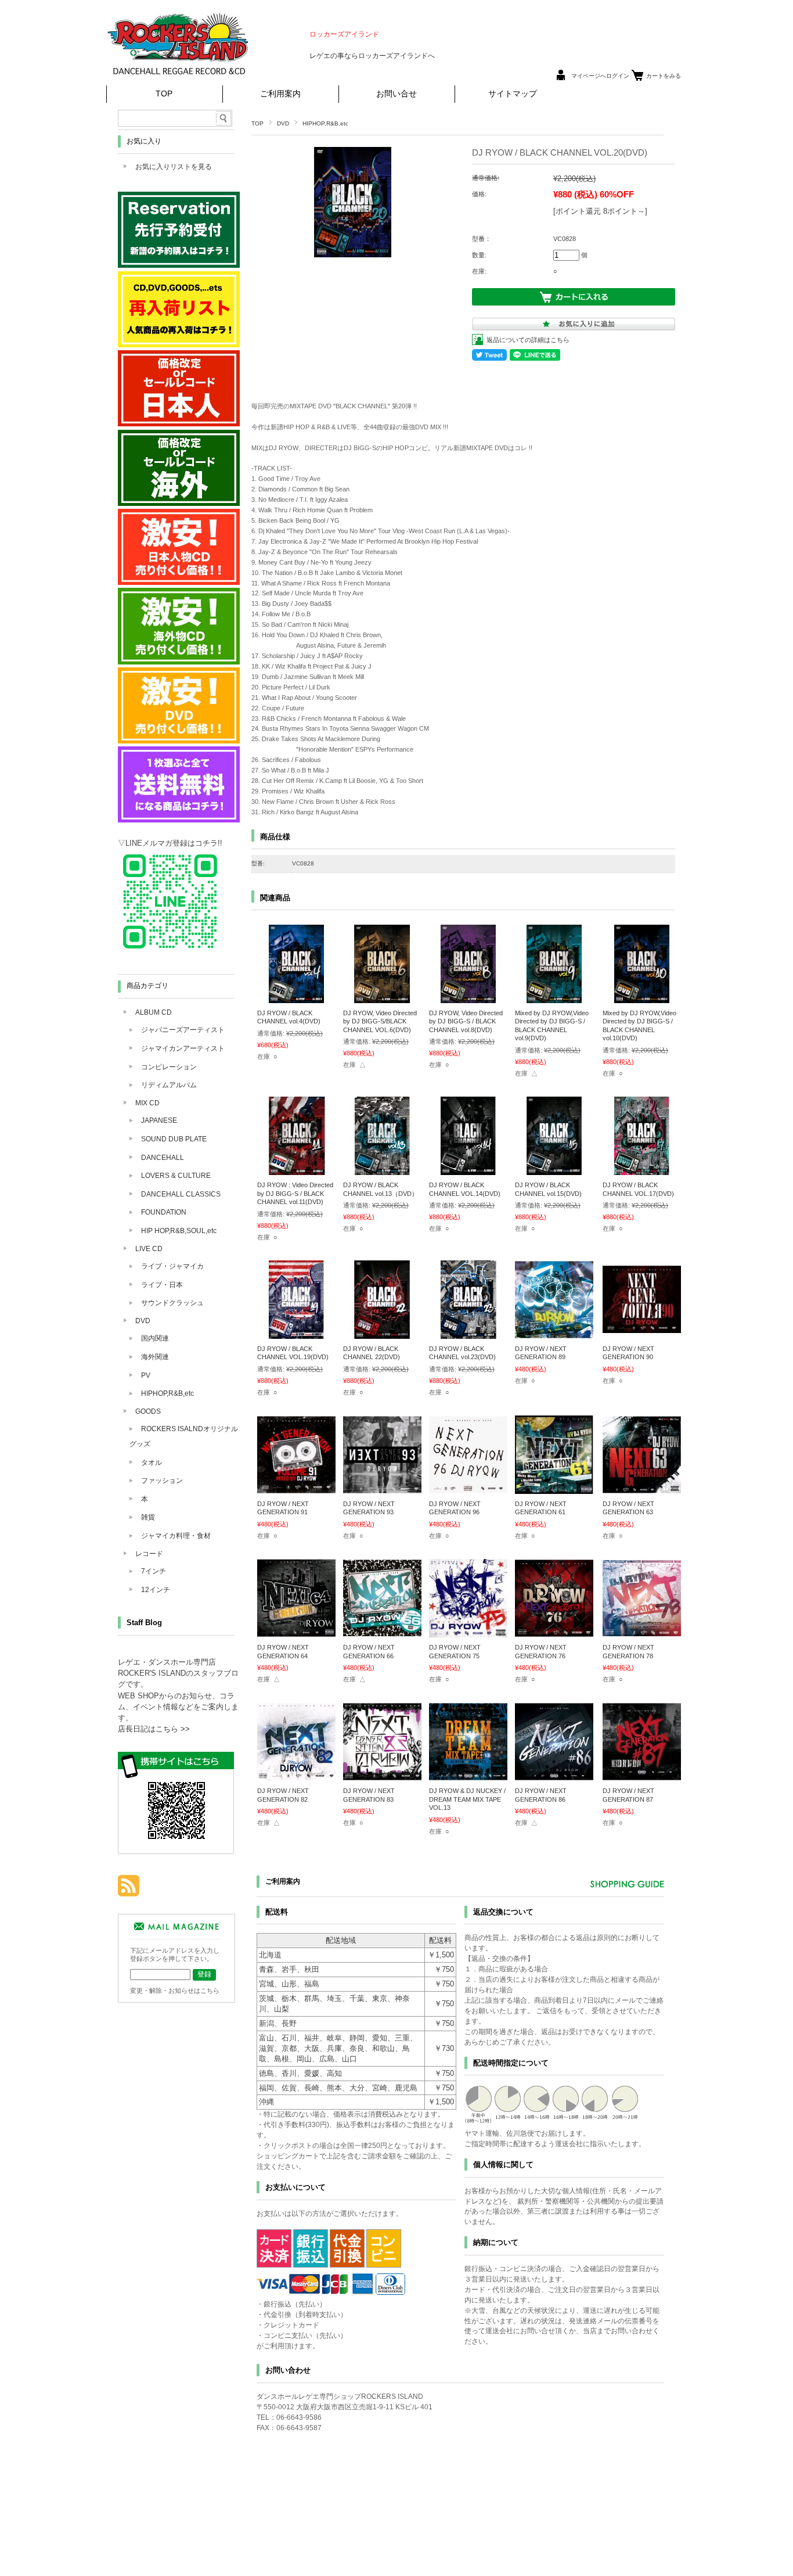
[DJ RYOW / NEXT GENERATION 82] (296, 1775)
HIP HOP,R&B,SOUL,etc (179, 1231)
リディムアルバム (169, 1085)
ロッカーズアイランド (344, 34)
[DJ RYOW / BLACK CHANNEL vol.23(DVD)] (468, 1333)
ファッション (162, 1481)
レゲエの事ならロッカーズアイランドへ (372, 56)
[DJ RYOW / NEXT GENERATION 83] (382, 1775)
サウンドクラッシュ (172, 1303)
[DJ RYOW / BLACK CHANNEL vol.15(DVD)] (554, 1169)
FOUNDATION (164, 1212)
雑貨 (148, 1517)
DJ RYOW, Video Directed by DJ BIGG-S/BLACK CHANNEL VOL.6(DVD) (380, 1021)
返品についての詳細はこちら (528, 340)
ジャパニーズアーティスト (183, 1030)
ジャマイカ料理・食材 (176, 1536)
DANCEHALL (163, 1158)
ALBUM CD (154, 1012)
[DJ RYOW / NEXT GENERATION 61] (554, 1488)
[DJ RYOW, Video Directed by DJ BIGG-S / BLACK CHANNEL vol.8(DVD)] (468, 997)
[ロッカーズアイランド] (179, 78)
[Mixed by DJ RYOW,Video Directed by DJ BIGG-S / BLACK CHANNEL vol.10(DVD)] (642, 997)
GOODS (148, 1411)
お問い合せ (396, 94)
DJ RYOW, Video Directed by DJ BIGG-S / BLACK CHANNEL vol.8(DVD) (466, 1021)
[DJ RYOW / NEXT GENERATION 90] (642, 1333)
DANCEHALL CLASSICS (181, 1194)
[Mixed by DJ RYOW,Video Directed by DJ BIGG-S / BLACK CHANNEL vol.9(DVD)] (554, 997)
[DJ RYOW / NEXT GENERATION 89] (554, 1333)
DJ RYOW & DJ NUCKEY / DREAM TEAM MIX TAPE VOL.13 (467, 1799)
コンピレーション (169, 1067)
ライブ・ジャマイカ (172, 1266)
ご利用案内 (280, 94)
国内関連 (155, 1338)
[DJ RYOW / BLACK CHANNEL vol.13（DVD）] (382, 1169)
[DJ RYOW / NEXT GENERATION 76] (554, 1632)
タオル (152, 1463)
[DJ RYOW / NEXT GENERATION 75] (468, 1632)
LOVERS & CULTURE (176, 1176)
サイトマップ (513, 94)
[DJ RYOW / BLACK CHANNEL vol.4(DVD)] (296, 997)
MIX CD (147, 1103)
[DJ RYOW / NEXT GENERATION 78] (642, 1632)
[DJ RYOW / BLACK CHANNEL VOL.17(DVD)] (642, 1169)
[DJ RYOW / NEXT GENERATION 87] (642, 1775)
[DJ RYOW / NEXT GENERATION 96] (468, 1488)
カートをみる (664, 76)
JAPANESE (159, 1120)
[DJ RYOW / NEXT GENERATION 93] (382, 1488)
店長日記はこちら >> (154, 1729)
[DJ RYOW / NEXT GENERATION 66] (382, 1632)
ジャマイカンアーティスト (183, 1048)
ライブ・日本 (162, 1285)
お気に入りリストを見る (174, 167)
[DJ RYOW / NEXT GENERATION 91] (296, 1488)
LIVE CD (149, 1249)
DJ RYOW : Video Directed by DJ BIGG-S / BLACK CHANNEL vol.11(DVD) (295, 1193)
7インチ (154, 1571)
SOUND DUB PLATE (174, 1139)
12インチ (156, 1590)
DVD (283, 123)
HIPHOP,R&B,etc (325, 123)
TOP (164, 94)
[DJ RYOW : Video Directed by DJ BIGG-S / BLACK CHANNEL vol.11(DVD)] (296, 1169)
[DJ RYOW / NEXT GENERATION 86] (554, 1775)
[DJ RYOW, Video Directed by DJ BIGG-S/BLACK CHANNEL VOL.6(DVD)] (382, 997)
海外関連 (155, 1357)
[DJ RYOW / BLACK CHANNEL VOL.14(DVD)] (468, 1169)
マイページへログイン (600, 76)
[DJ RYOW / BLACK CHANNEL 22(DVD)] (382, 1333)
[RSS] (129, 1890)
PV (146, 1375)
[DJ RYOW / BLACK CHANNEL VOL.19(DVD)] (296, 1333)
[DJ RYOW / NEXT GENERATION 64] (296, 1632)
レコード (149, 1554)
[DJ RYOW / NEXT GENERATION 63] (642, 1488)
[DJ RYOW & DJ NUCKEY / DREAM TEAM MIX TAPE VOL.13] (468, 1775)
